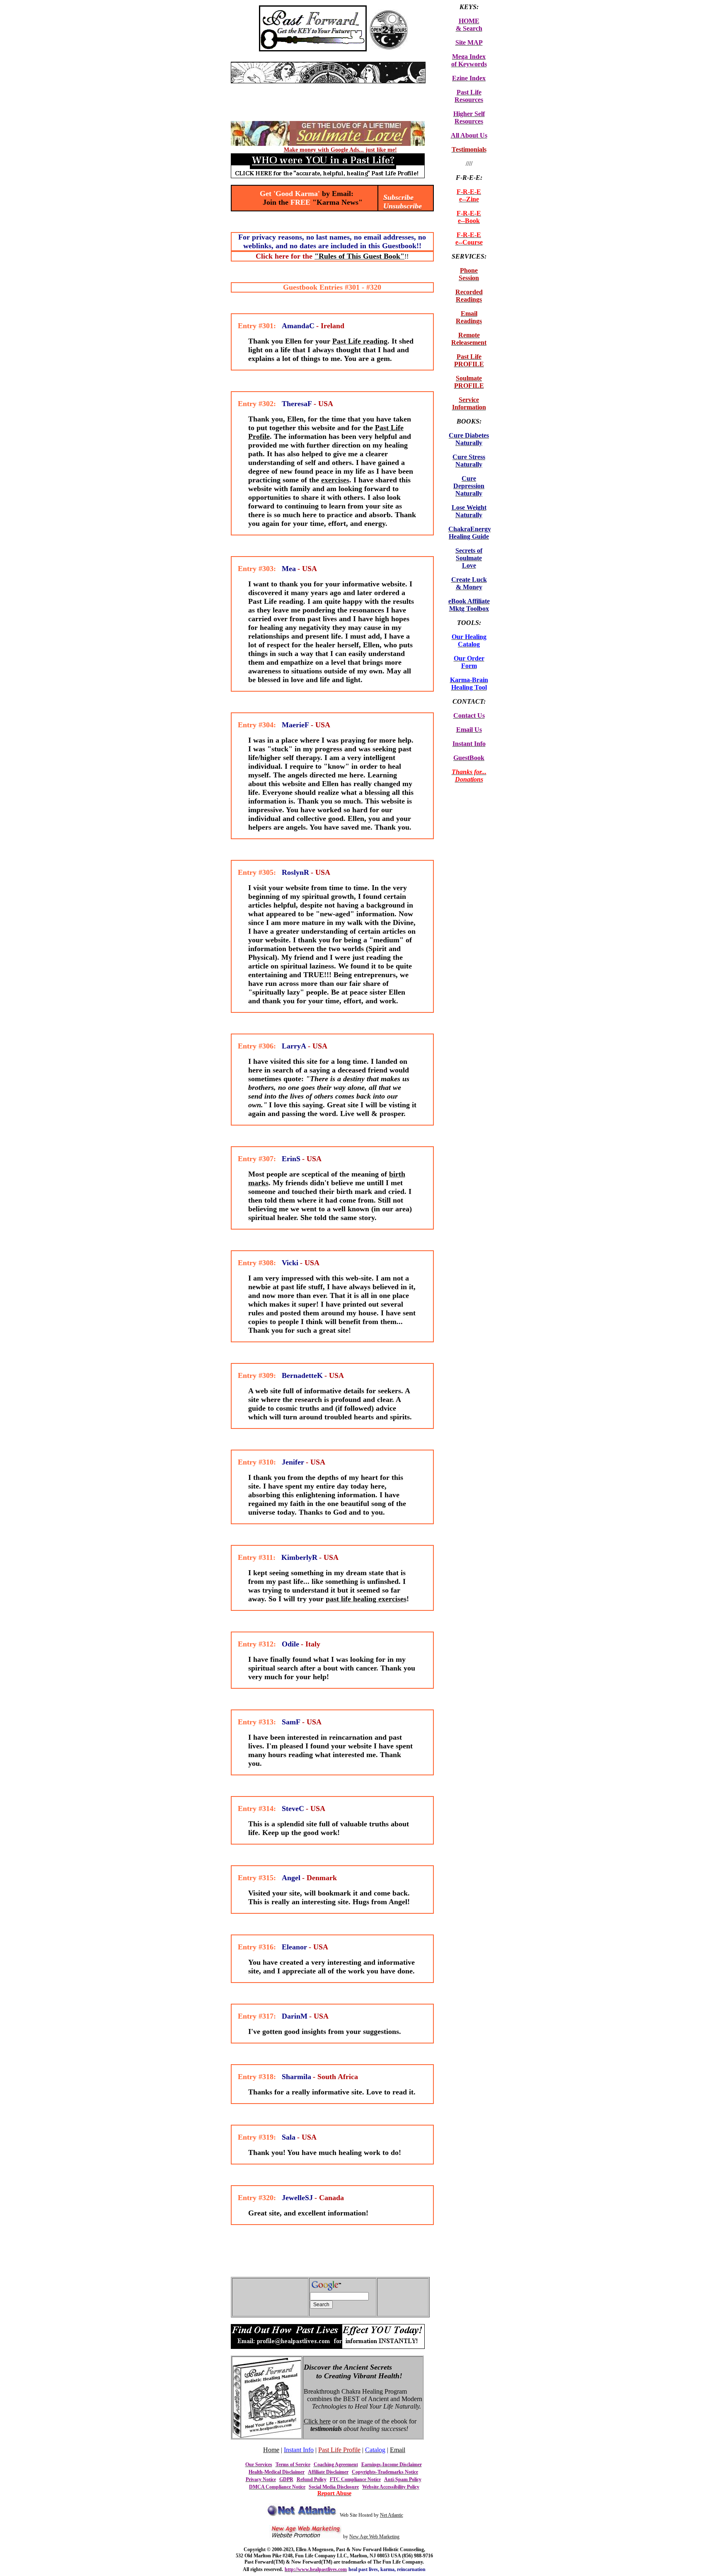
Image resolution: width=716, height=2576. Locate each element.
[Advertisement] (328, 86)
